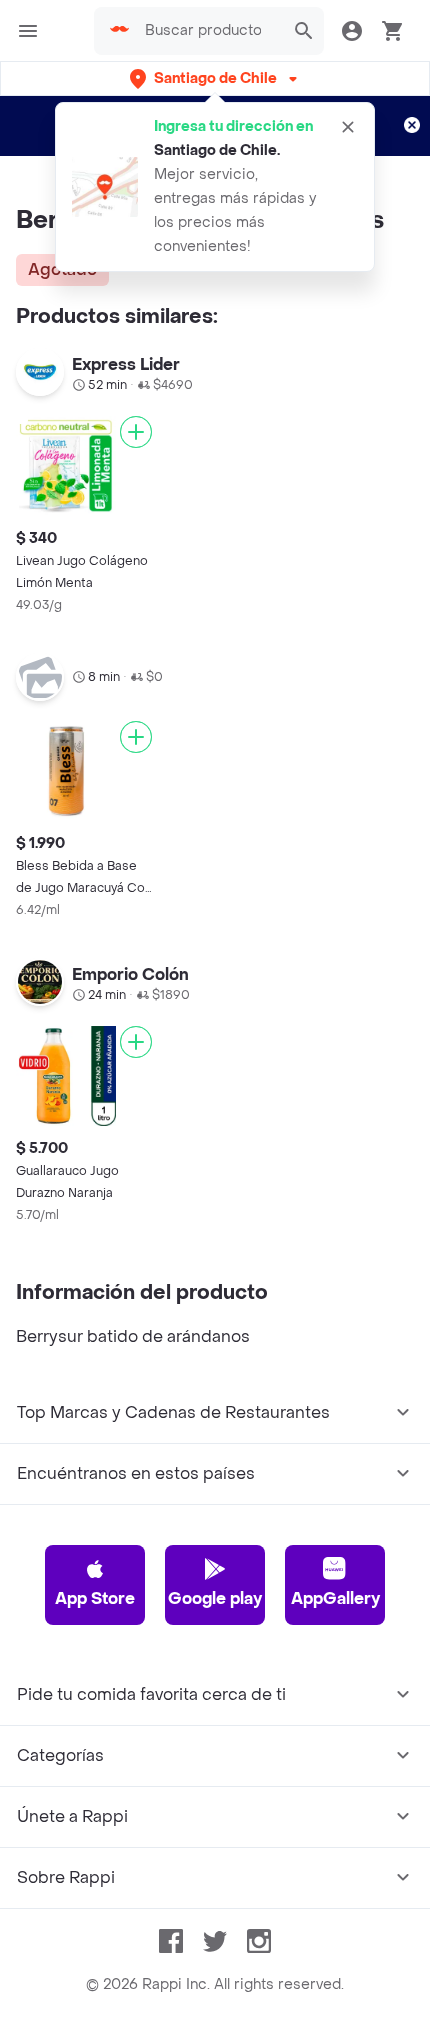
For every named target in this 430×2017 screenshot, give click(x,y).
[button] (215, 78)
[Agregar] (136, 432)
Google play (215, 1598)
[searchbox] (209, 31)
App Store (95, 1598)
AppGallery (335, 1598)
